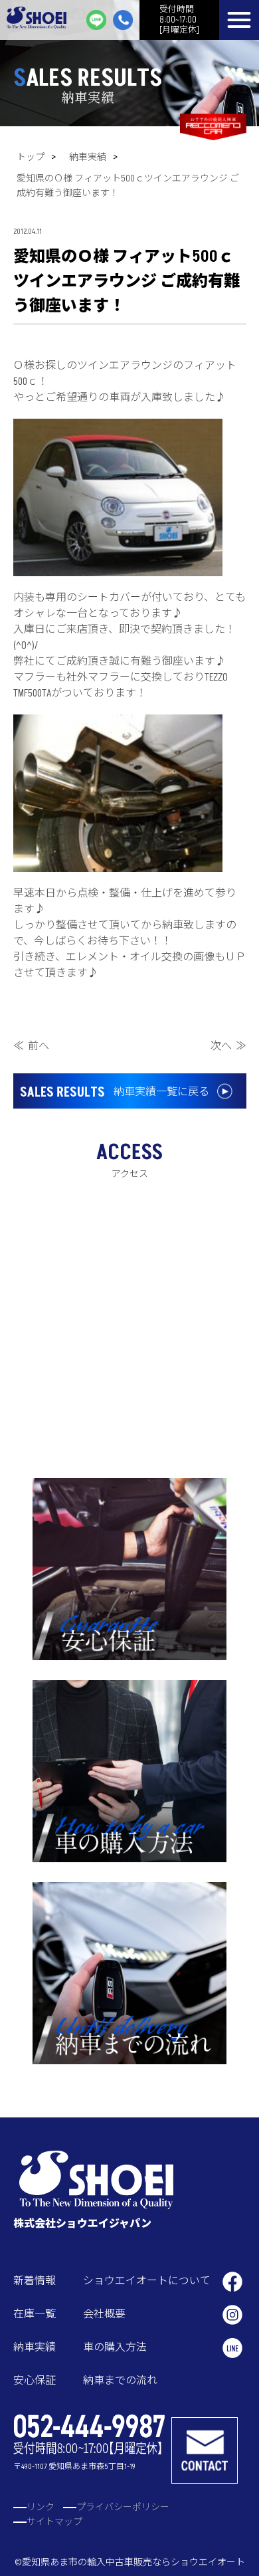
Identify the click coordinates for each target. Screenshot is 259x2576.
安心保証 (35, 2381)
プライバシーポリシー (123, 2507)
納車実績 (88, 157)
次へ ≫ (228, 1046)
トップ (31, 157)
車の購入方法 (115, 2347)
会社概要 (104, 2314)
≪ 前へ (31, 1046)
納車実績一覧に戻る (115, 1093)
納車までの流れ (120, 2381)
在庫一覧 (35, 2314)
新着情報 (35, 2281)
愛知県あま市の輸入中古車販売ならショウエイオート (133, 2562)
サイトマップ (54, 2522)
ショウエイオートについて (147, 2281)
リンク (41, 2507)
